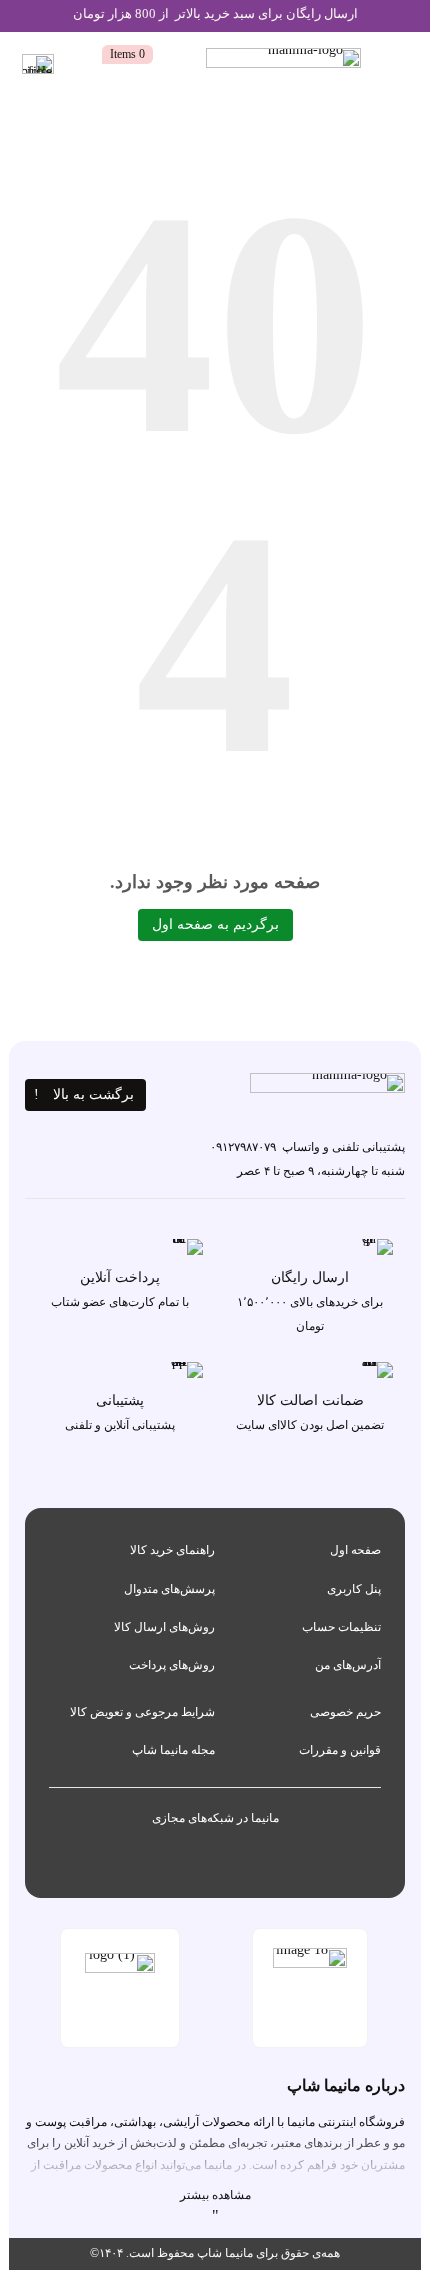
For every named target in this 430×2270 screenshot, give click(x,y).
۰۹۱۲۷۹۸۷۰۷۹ (243, 1147)
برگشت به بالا (93, 1094)
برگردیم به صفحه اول (215, 924)
